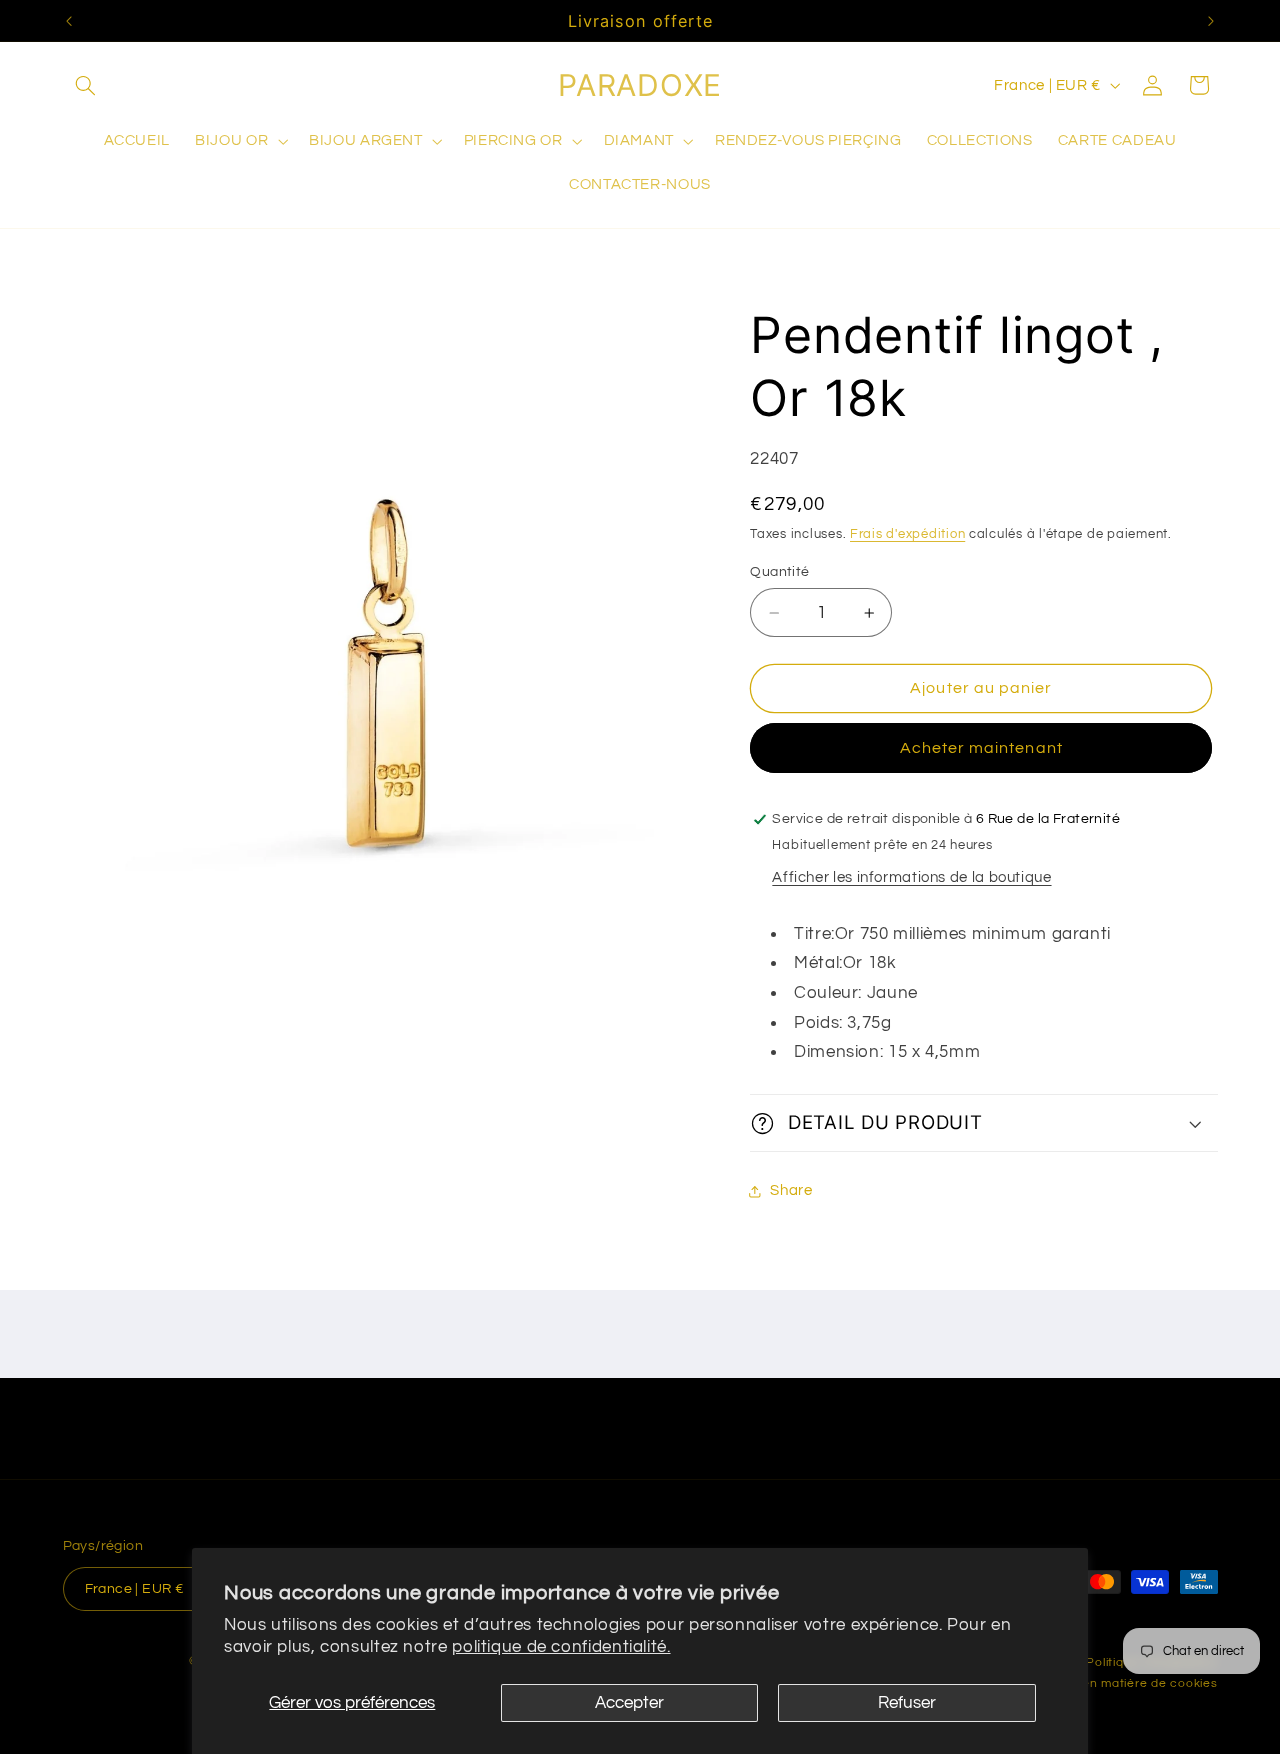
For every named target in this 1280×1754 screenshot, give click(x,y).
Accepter (629, 1703)
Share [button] (791, 1190)
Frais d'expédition (907, 534)
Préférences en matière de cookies (1109, 1683)
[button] (86, 85)
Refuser (907, 1703)
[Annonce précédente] (69, 21)
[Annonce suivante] (1211, 21)
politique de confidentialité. (561, 1647)
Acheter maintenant (981, 748)
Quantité (779, 572)
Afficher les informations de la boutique (911, 877)
